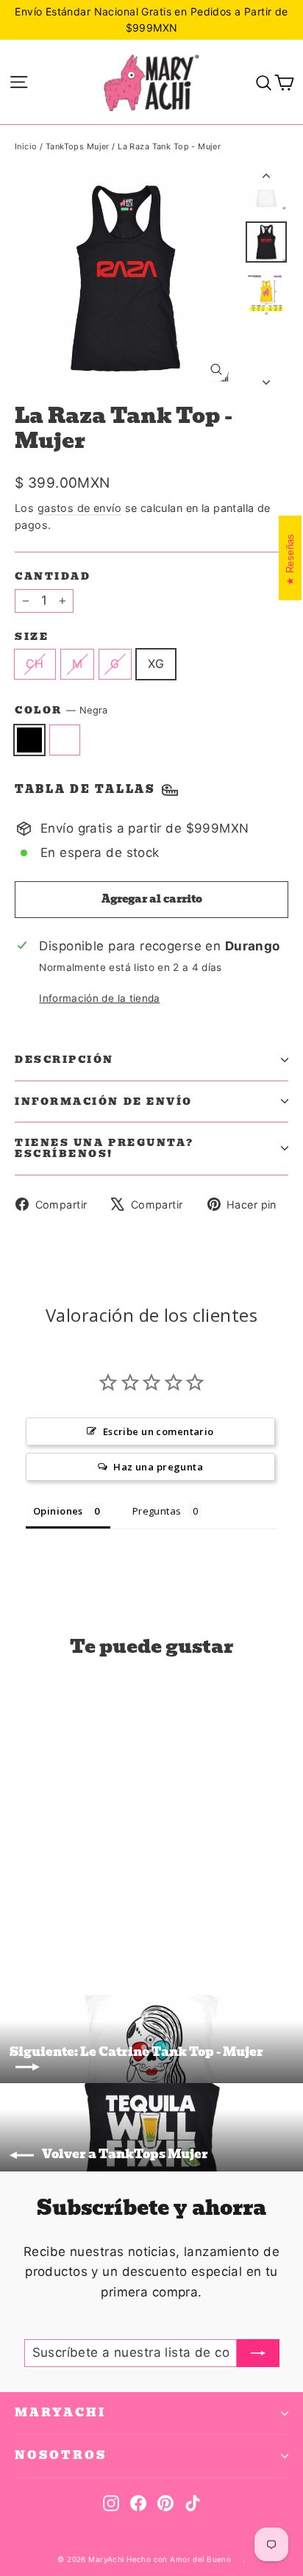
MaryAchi (60, 2413)
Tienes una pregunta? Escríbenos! (104, 1148)
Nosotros (61, 2455)
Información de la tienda (99, 998)
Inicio (26, 146)
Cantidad (53, 576)
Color (61, 711)
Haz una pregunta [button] (158, 1467)
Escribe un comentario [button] (158, 1431)
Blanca (65, 740)
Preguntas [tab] (157, 1511)
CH (35, 663)
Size (32, 637)
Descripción (64, 1060)
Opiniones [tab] (58, 1511)
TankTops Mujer (78, 146)
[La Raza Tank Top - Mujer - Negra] (23, 1922)
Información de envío (104, 1102)
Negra (29, 740)
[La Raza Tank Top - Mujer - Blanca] (39, 1922)
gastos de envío (79, 508)
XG (156, 663)
